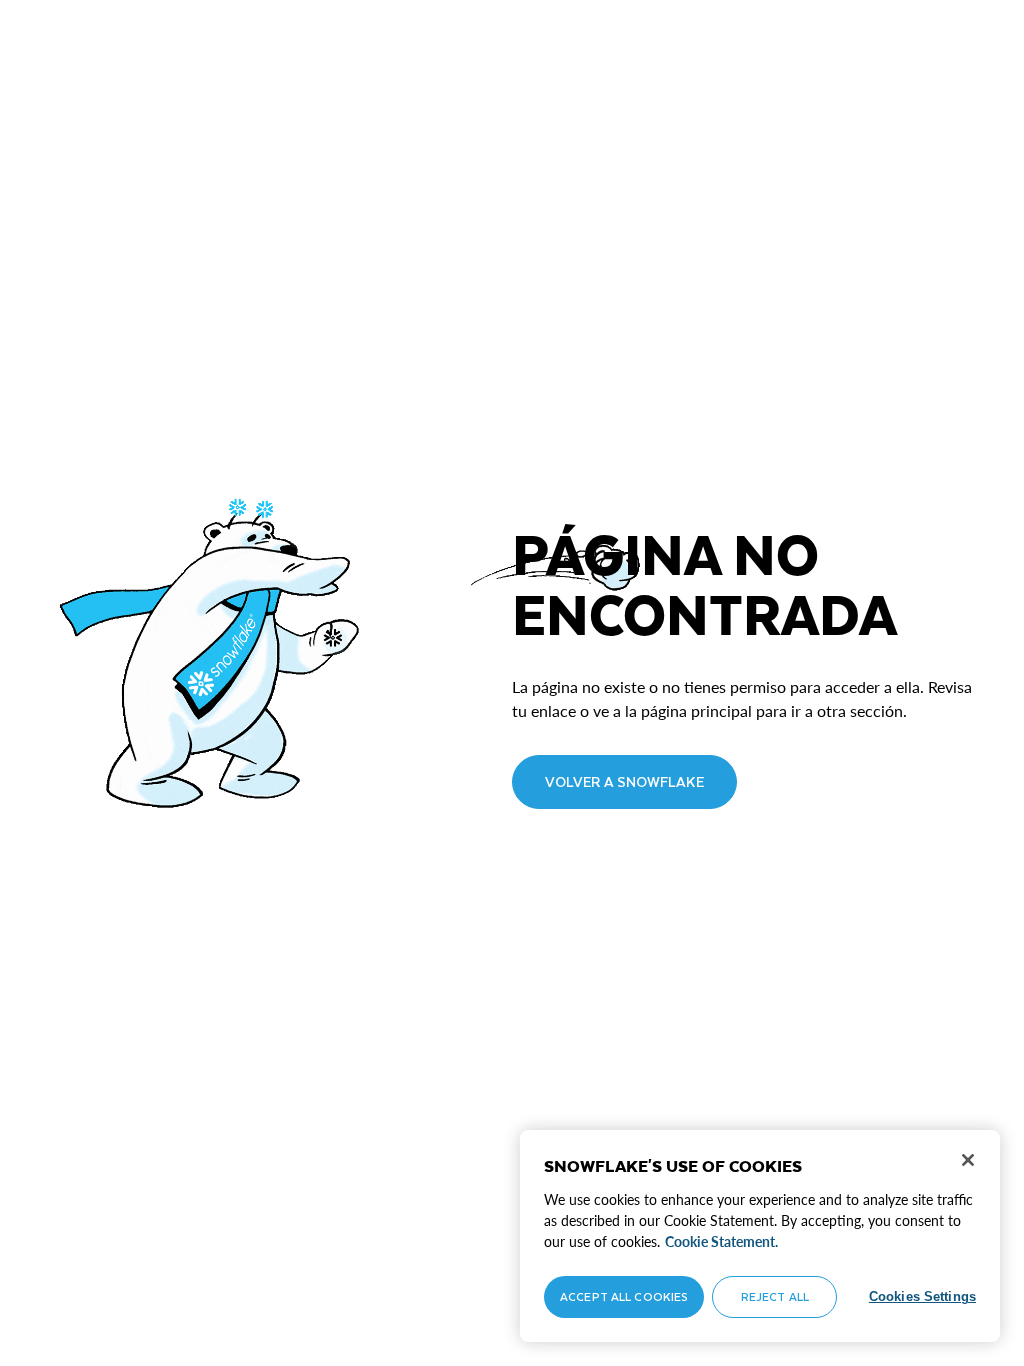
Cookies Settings (922, 1296)
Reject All (775, 1296)
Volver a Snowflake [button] (624, 781)
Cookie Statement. (721, 1241)
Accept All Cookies (624, 1296)
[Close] (968, 1160)
